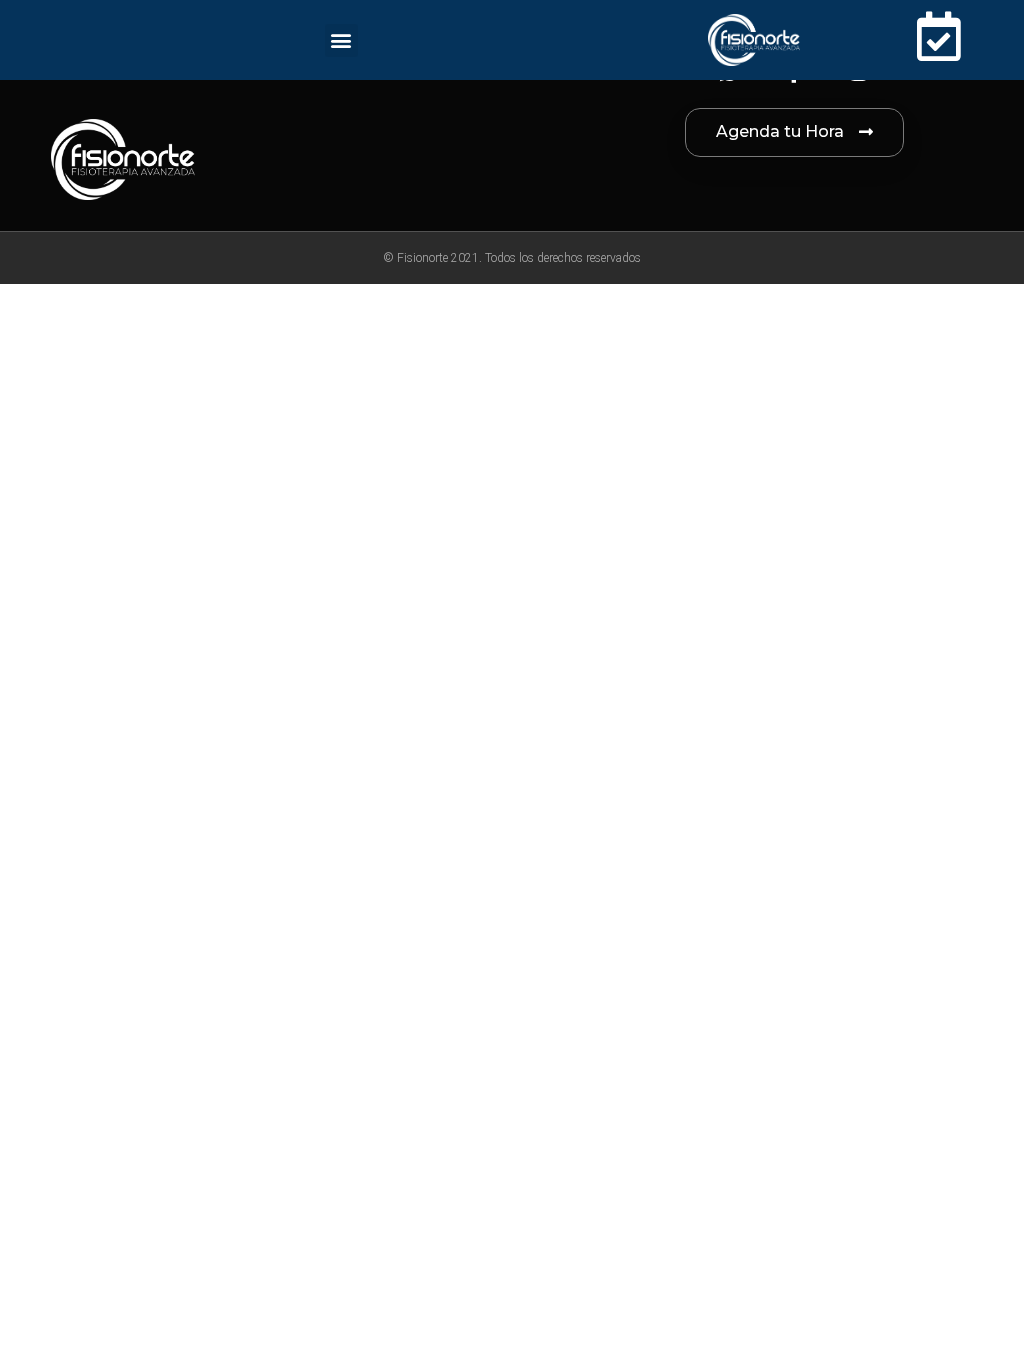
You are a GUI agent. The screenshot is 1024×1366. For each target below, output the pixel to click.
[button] (341, 40)
